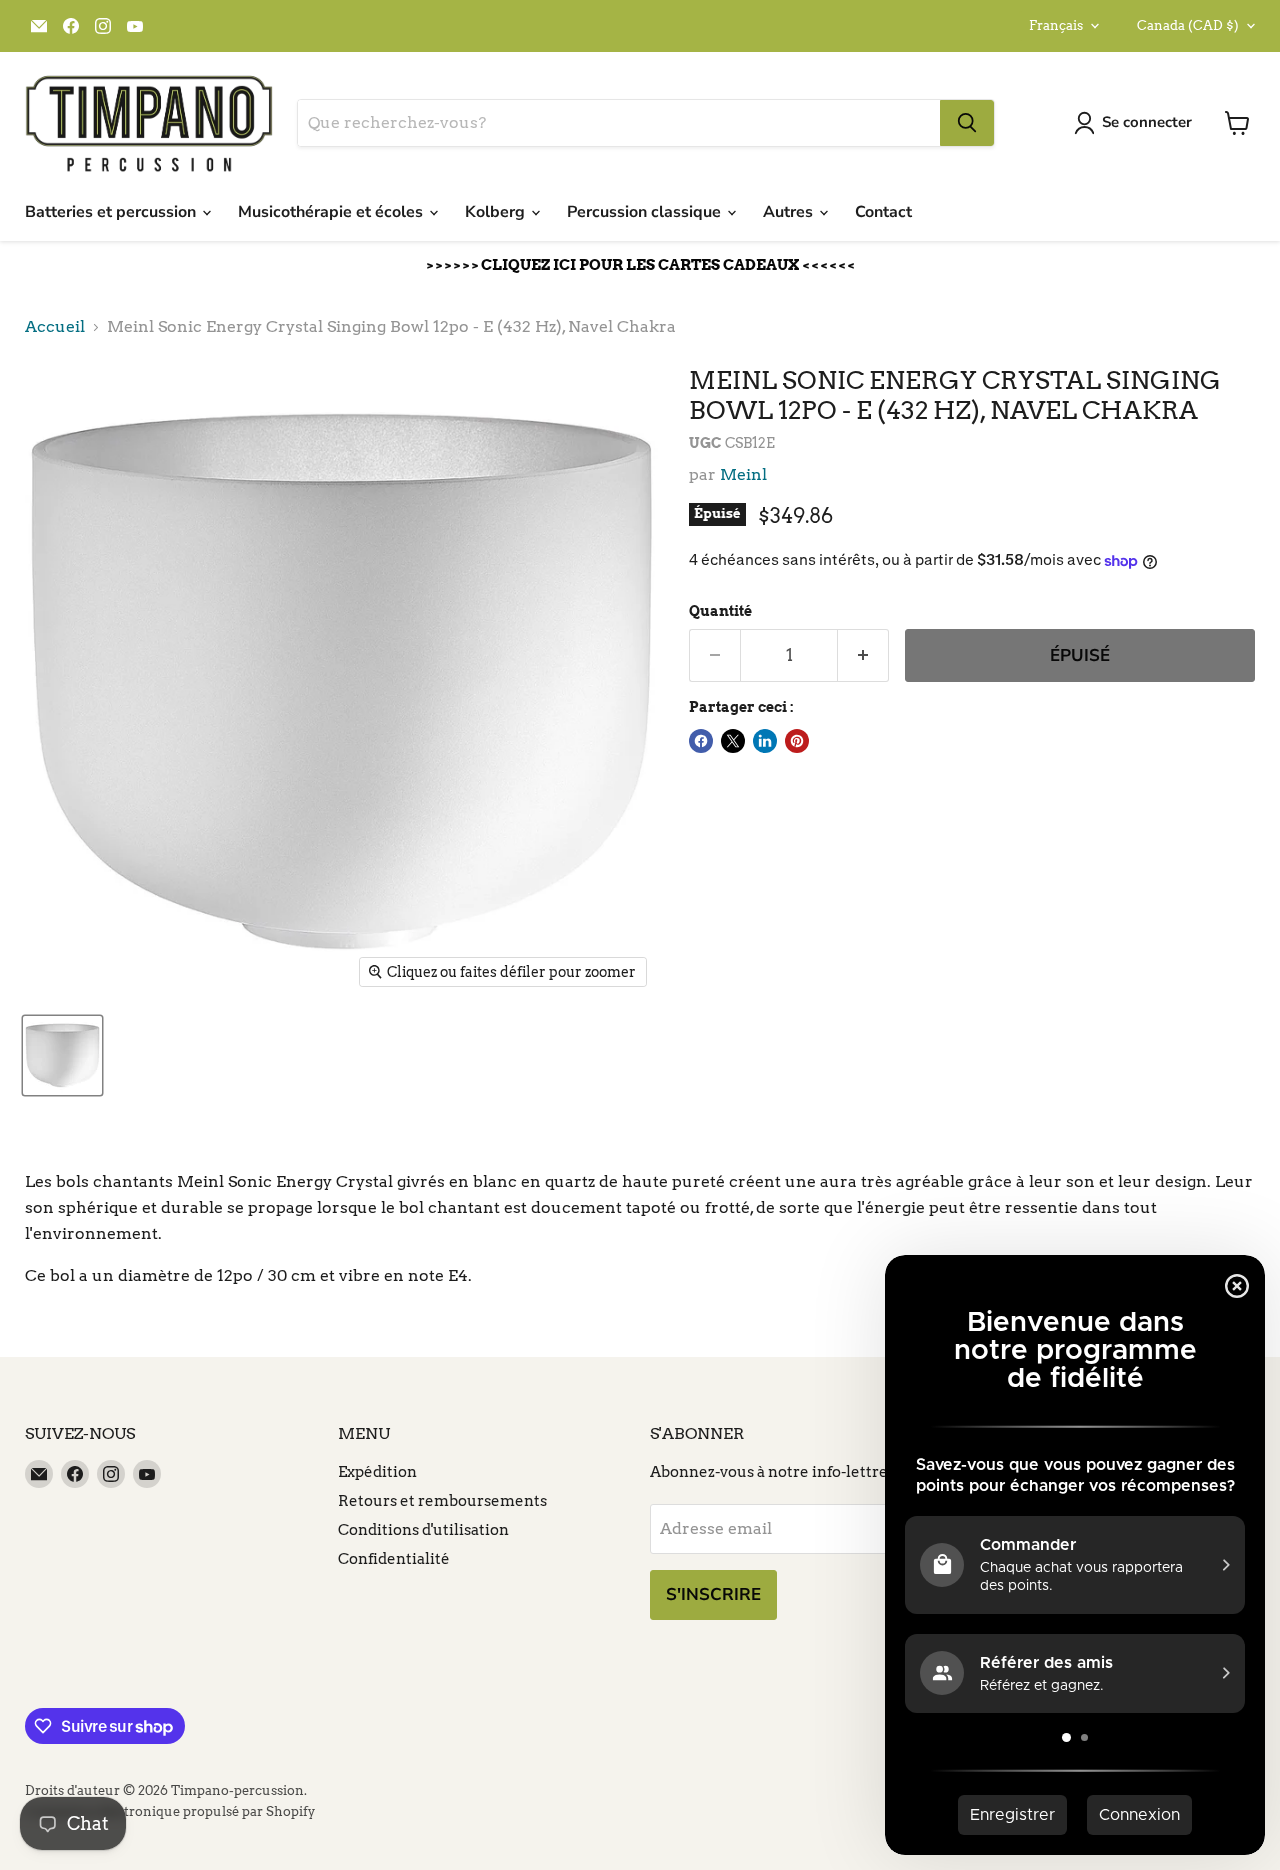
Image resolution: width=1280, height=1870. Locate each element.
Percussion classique (646, 212)
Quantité (720, 611)
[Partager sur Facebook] (701, 741)
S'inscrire (713, 1594)
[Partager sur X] (733, 741)
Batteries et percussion (112, 212)
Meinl (743, 474)
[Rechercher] (967, 123)
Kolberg (497, 212)
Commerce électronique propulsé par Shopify (170, 1811)
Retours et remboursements (442, 1501)
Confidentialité (394, 1559)
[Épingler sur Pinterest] (797, 741)
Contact (883, 212)
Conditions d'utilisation (423, 1530)
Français (1056, 25)
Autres (790, 212)
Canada (1188, 25)
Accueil (55, 327)
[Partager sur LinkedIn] (765, 741)
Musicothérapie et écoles (332, 212)
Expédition (377, 1472)
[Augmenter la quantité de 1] (863, 656)
